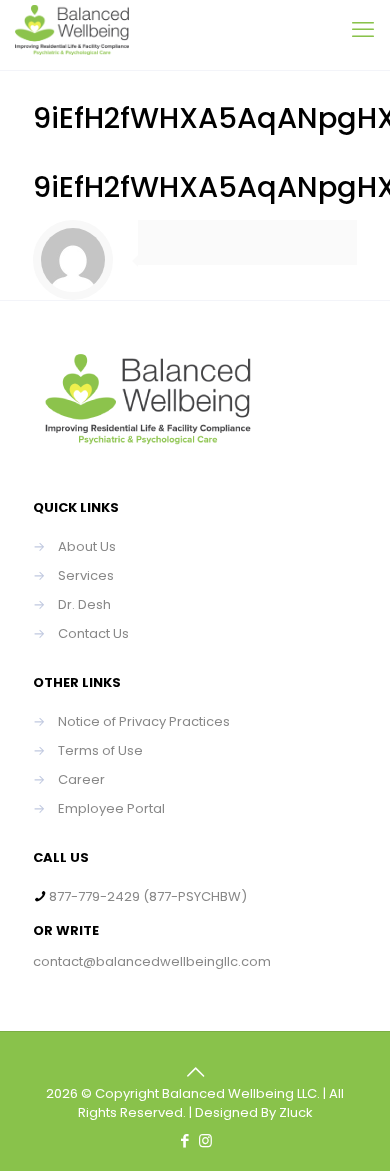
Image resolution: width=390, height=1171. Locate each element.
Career (81, 779)
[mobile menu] (363, 30)
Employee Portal (111, 808)
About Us (87, 546)
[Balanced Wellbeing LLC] (72, 35)
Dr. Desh (84, 604)
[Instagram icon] (205, 1140)
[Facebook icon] (184, 1140)
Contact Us (93, 633)
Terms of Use (100, 750)
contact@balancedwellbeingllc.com (152, 961)
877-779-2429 (94, 896)
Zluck (296, 1112)
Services (86, 575)
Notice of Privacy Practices (144, 721)
